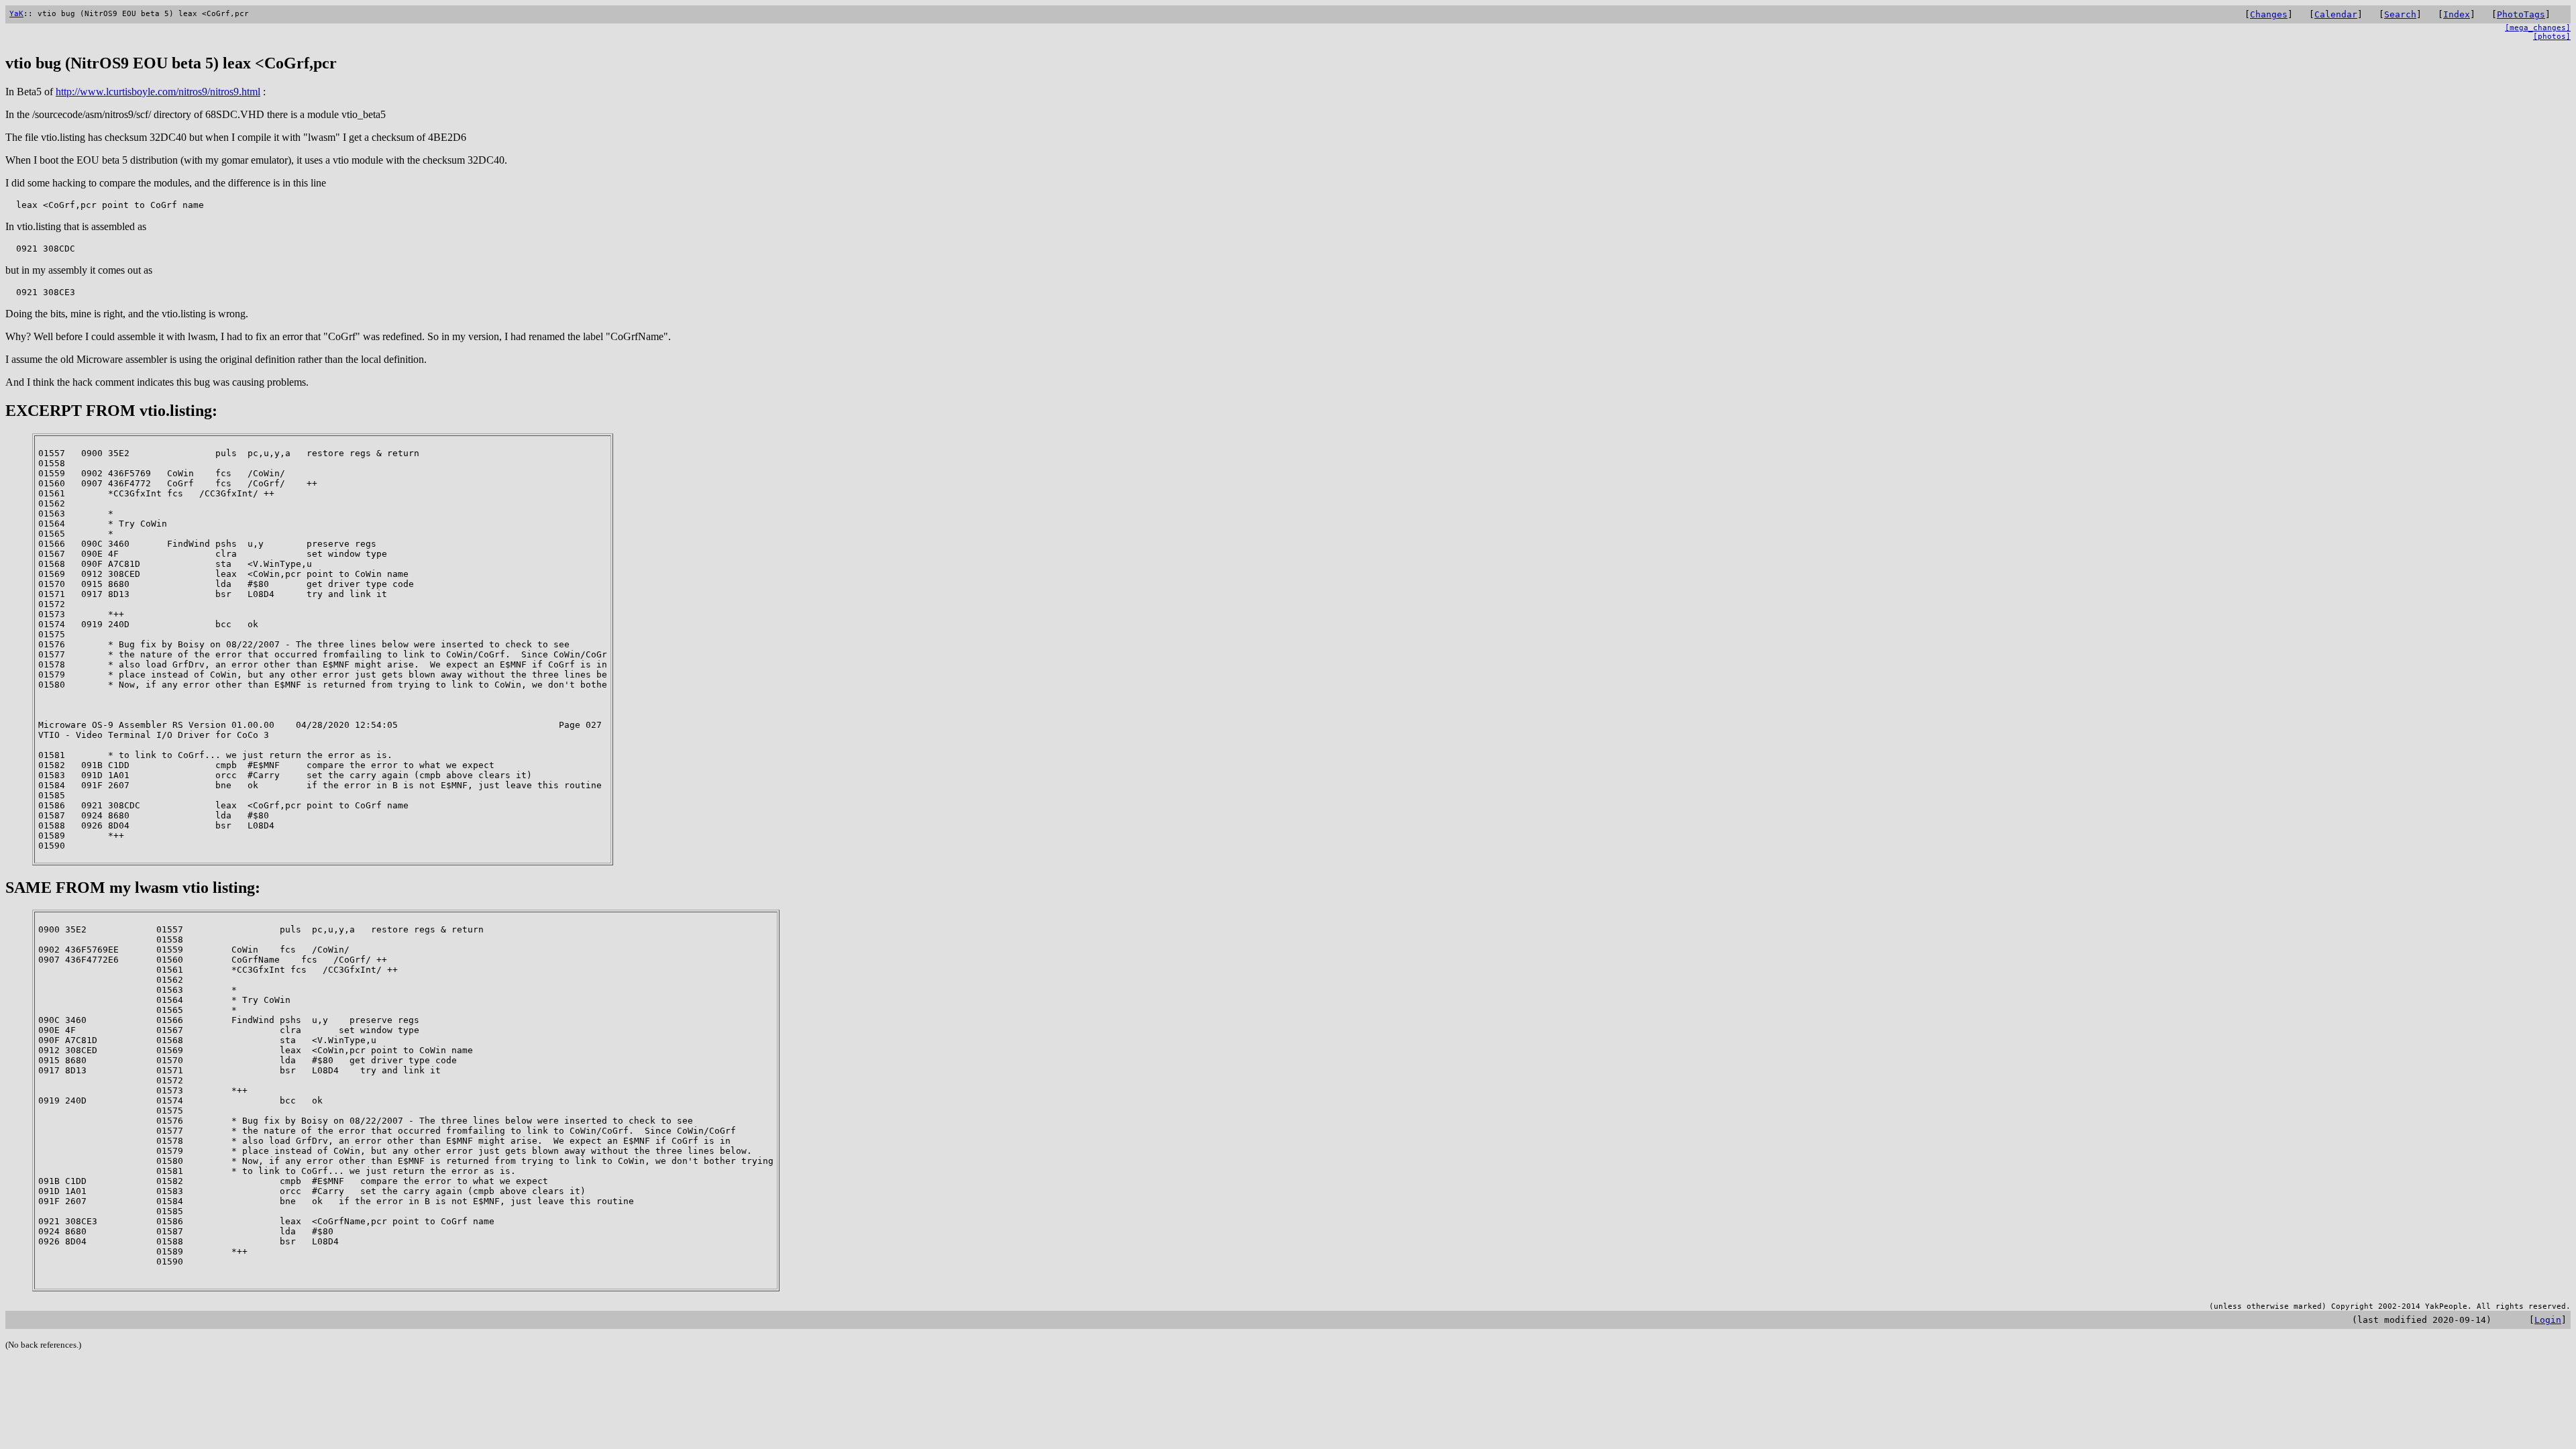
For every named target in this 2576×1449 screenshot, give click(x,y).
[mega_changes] (2538, 28)
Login (2548, 1320)
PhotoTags (2521, 14)
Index (2457, 14)
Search (2400, 14)
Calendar (2336, 14)
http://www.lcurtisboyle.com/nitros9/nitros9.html (158, 92)
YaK (16, 14)
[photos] (2552, 37)
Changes (2269, 14)
